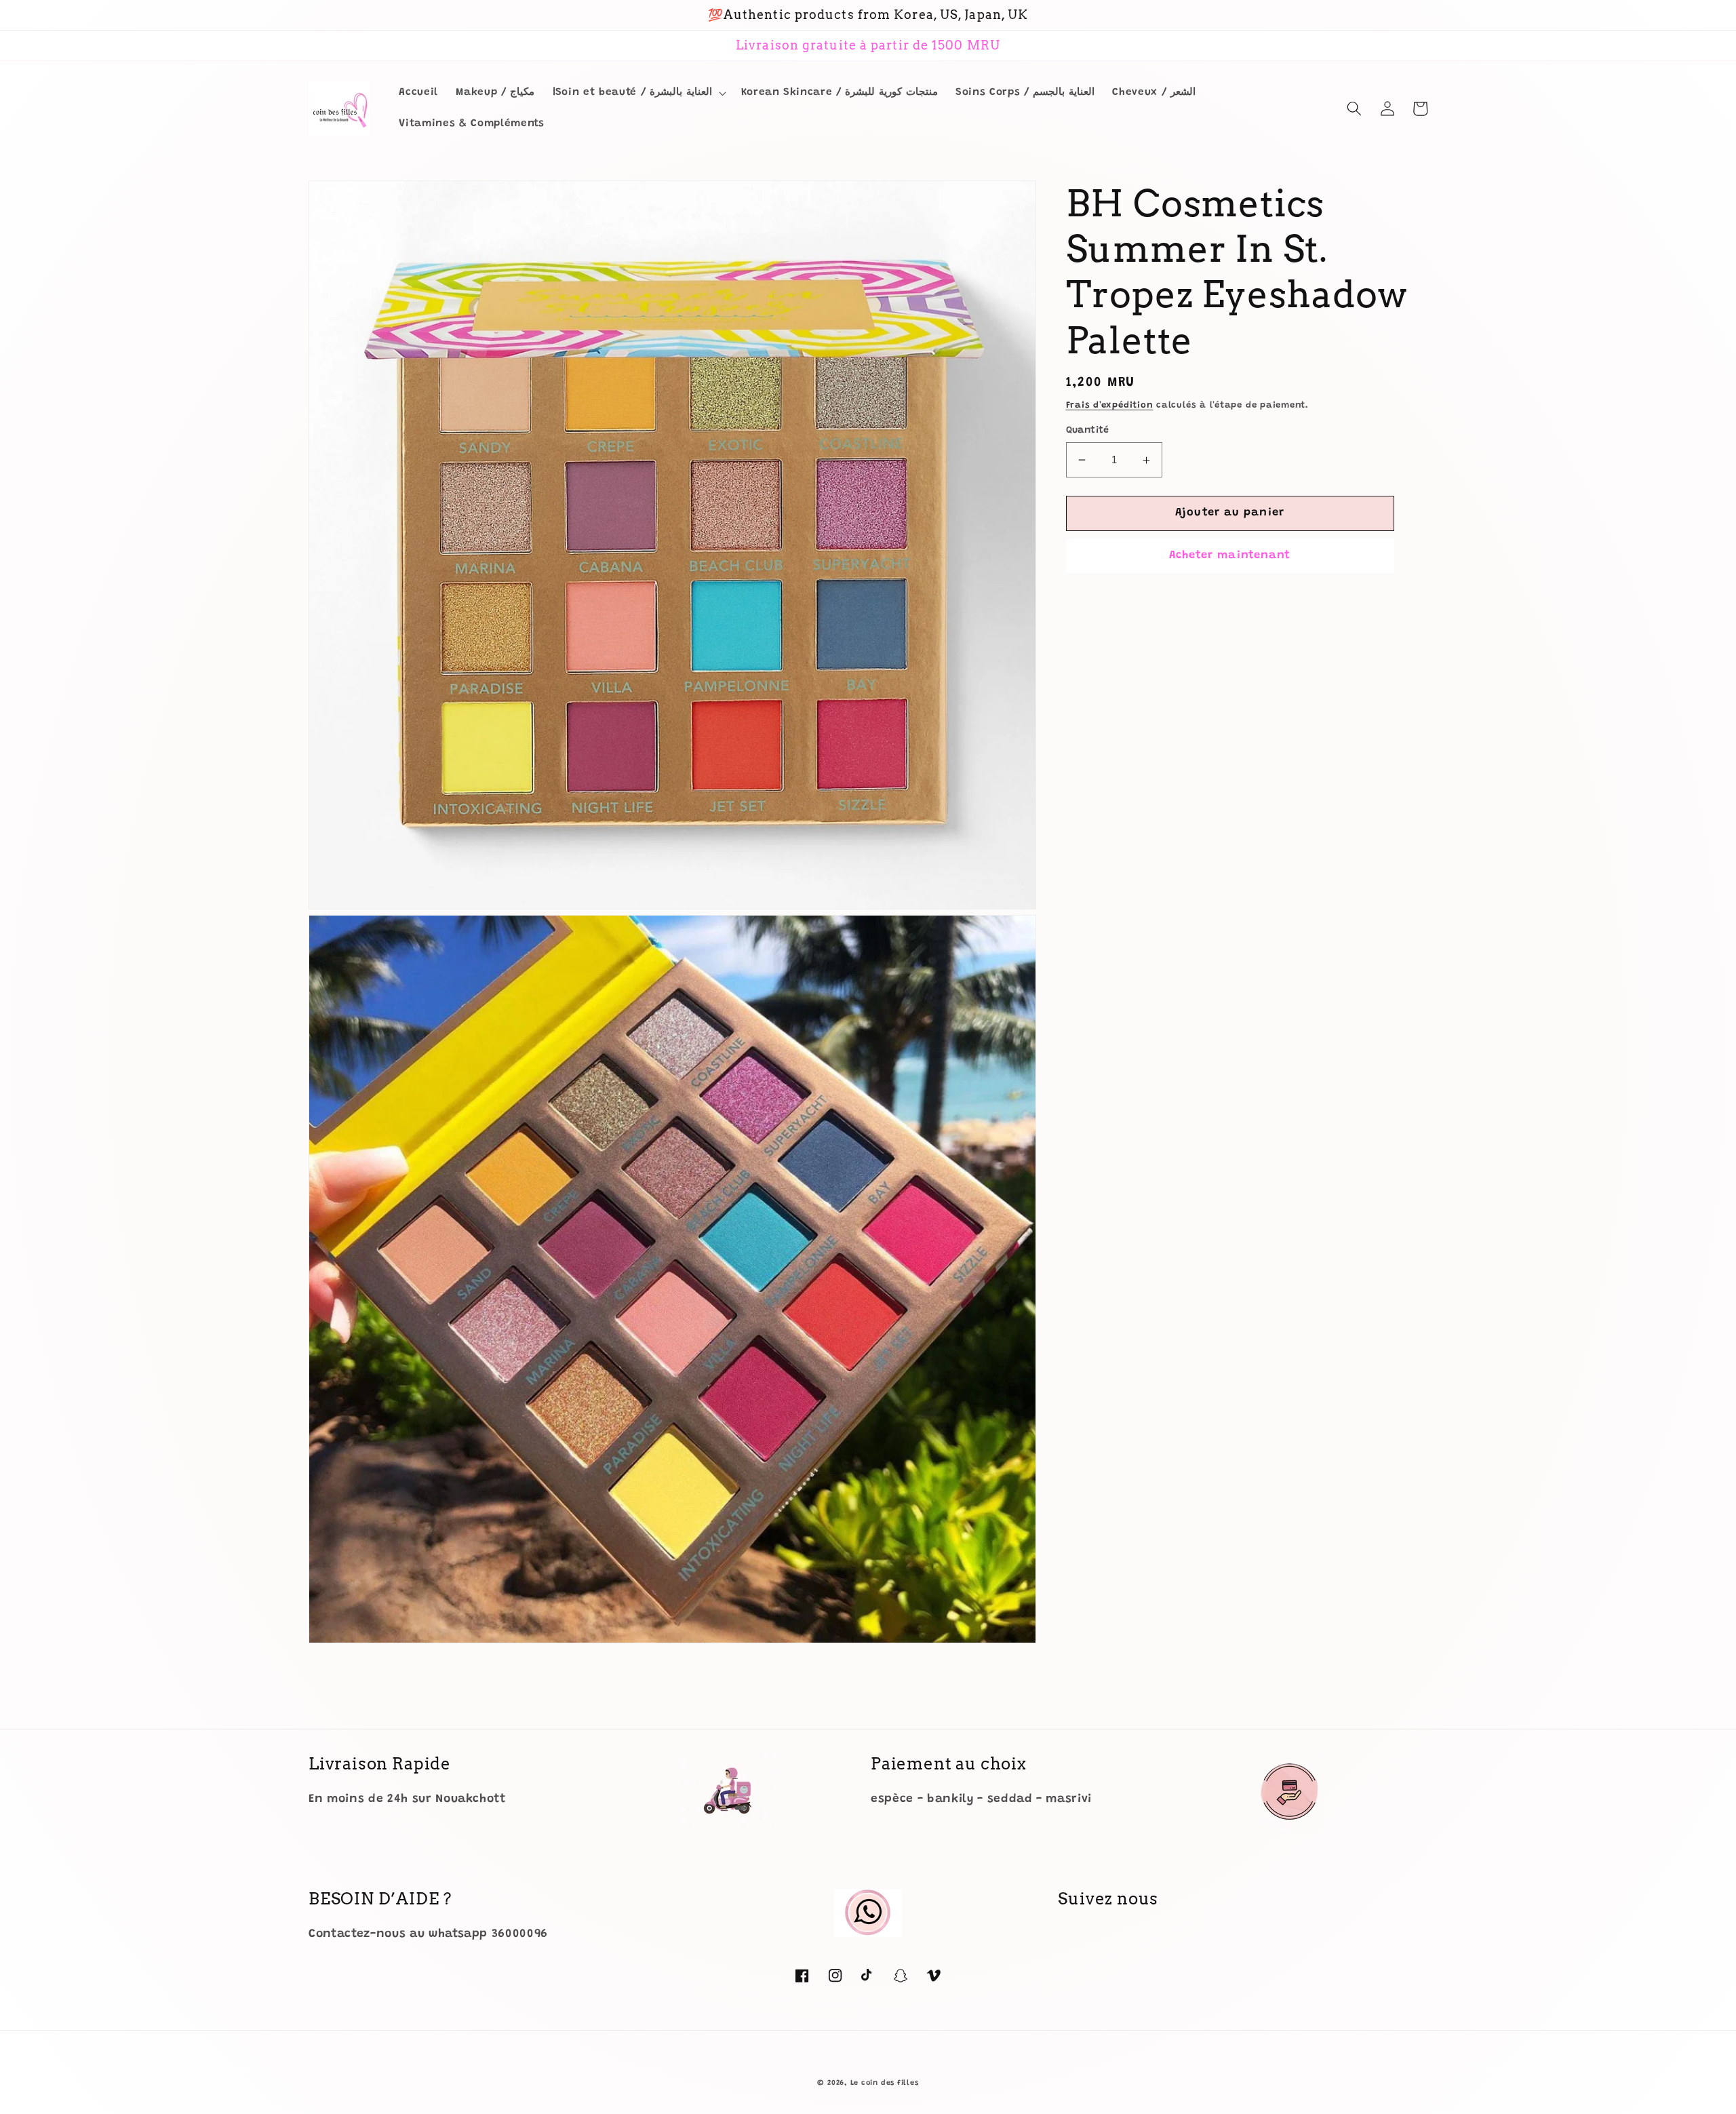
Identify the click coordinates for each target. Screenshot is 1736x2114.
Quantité (1088, 431)
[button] (638, 93)
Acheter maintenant (1230, 555)
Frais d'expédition (1110, 405)
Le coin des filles (885, 2083)
